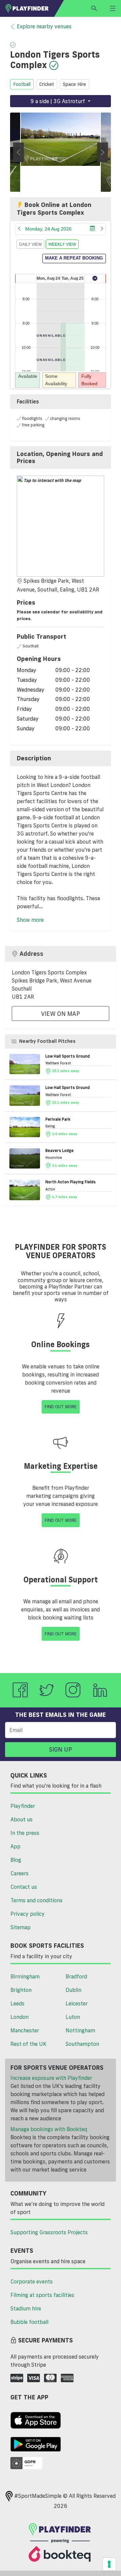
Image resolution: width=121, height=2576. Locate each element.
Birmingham (25, 1976)
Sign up (61, 1749)
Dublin (73, 1990)
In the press (25, 1833)
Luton (73, 2017)
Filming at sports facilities (42, 2295)
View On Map (61, 1013)
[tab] (61, 458)
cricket (47, 84)
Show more (30, 920)
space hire (74, 84)
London (19, 2017)
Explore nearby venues (44, 26)
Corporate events (32, 2281)
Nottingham (80, 2030)
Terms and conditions (36, 1900)
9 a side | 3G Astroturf (58, 101)
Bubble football (29, 2322)
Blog (16, 1860)
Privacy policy (28, 1914)
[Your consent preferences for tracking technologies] (109, 2564)
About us (22, 1819)
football (22, 84)
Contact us (24, 1887)
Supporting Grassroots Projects (49, 2232)
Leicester (77, 2003)
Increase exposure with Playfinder (51, 2078)
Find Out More (61, 1406)
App (15, 1846)
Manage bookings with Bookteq (49, 2129)
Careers (19, 1873)
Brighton (21, 1990)
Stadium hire (26, 2308)
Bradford (76, 1976)
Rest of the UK (28, 2044)
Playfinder (23, 1806)
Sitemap (21, 1927)
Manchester (25, 2030)
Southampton (82, 2044)
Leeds (17, 2003)
